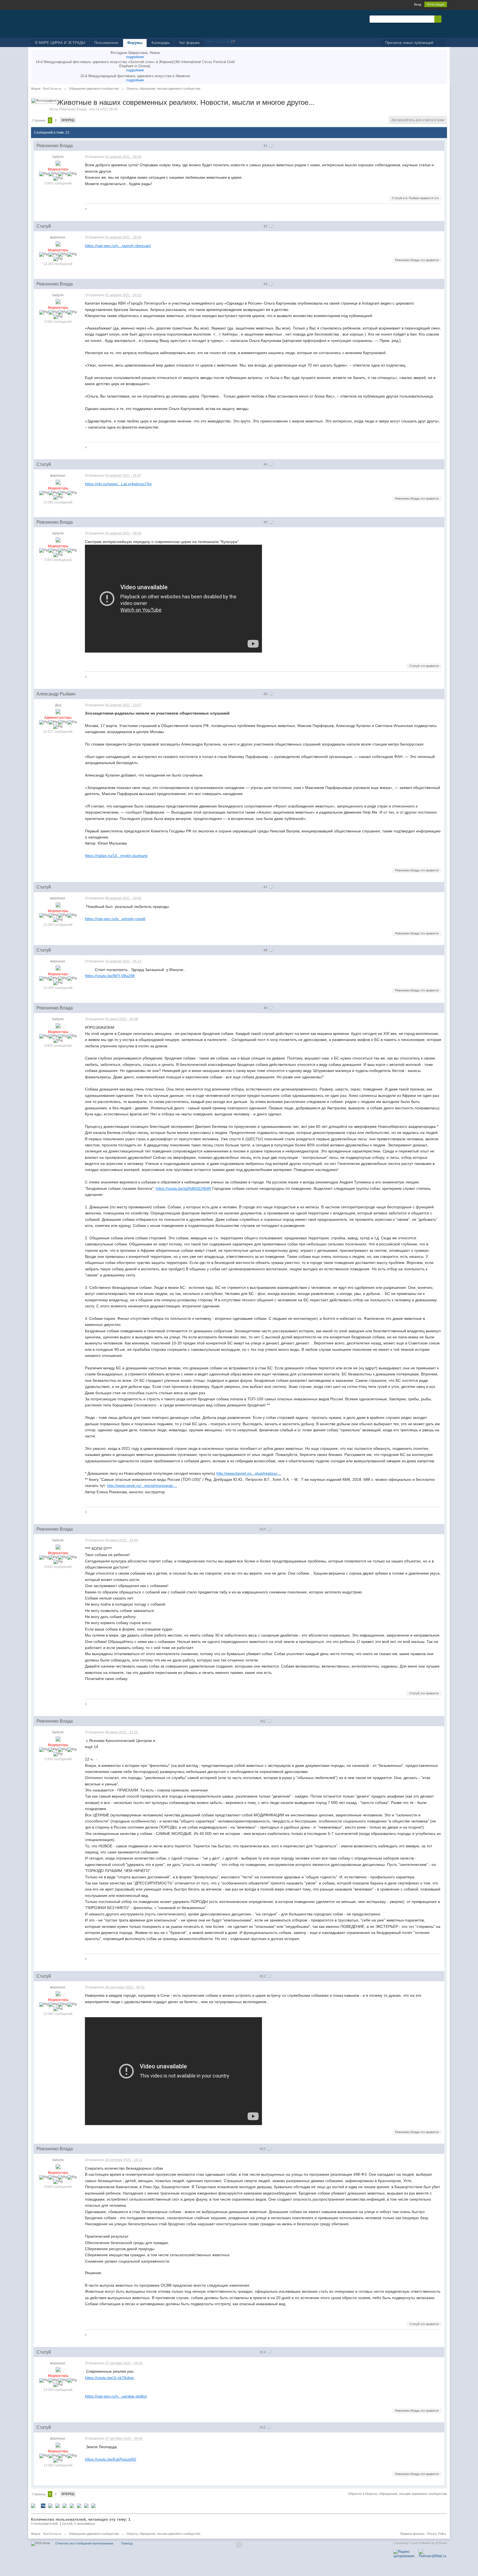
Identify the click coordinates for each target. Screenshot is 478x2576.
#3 (266, 284)
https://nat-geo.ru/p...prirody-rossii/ (115, 919)
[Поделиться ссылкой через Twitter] (33, 2505)
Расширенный (445, 19)
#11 (263, 1721)
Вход (418, 4)
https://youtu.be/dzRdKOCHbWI (183, 1188)
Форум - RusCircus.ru (46, 2534)
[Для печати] (86, 2505)
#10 (263, 1529)
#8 (266, 950)
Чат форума (189, 43)
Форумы (135, 43)
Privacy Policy (437, 2534)
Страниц (39, 120)
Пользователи (106, 43)
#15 (263, 2427)
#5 (266, 522)
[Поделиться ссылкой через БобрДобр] (72, 2505)
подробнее (135, 57)
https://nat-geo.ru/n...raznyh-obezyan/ (118, 246)
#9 (266, 1008)
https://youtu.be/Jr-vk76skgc (110, 2378)
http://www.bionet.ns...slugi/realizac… (249, 1473)
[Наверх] (239, 2545)
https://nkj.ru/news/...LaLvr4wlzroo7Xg (118, 484)
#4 (266, 464)
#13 (263, 2149)
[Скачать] (93, 2505)
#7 (266, 887)
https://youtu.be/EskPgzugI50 (111, 2459)
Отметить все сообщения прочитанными (84, 2543)
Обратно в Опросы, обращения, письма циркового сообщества (398, 2494)
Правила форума (412, 2534)
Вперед (68, 120)
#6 (266, 694)
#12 (263, 1976)
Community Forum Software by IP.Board (420, 2543)
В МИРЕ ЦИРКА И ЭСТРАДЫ (60, 43)
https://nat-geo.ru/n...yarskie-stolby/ (116, 2396)
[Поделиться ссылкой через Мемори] (65, 2505)
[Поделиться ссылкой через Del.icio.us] (50, 2505)
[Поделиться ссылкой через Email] (79, 2505)
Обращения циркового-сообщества (94, 2534)
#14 (263, 2352)
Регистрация (436, 4)
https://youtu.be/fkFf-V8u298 (110, 976)
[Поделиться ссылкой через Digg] (43, 2505)
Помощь (127, 2543)
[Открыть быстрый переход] (442, 43)
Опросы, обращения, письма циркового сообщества (163, 2534)
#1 (266, 146)
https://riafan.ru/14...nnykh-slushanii (116, 856)
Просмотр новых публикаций (409, 43)
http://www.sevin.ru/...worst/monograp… (142, 1486)
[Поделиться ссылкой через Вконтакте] (58, 2505)
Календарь (161, 43)
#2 (266, 226)
